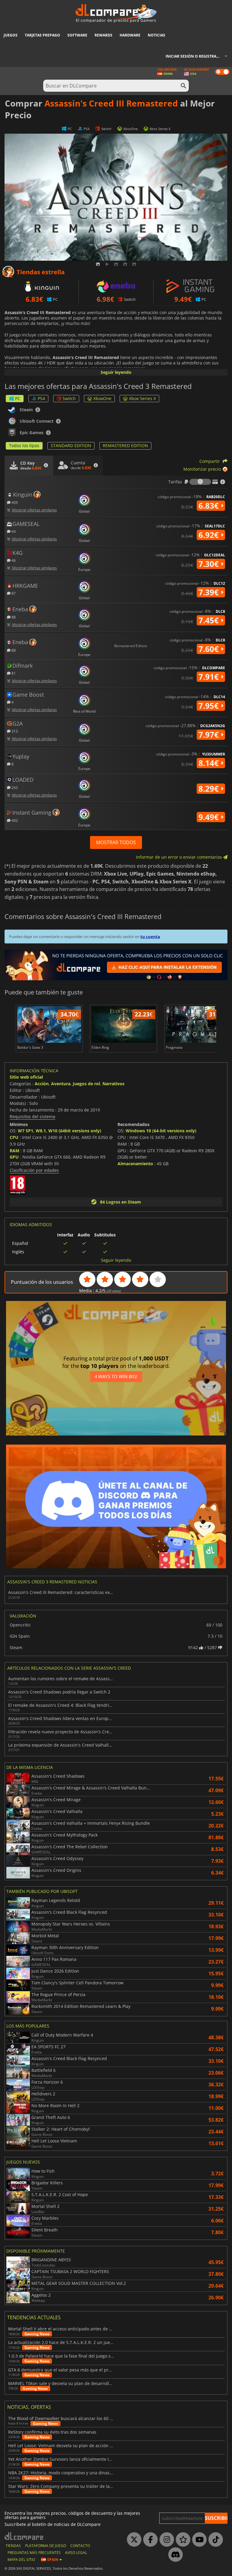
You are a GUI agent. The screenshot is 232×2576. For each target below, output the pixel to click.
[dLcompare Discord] (174, 2555)
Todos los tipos (24, 445)
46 (13, 560)
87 (13, 593)
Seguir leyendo (116, 372)
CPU (14, 1137)
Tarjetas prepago (42, 35)
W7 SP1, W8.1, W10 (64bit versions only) (60, 1131)
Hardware (130, 35)
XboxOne (102, 398)
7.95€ (210, 706)
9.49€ (210, 817)
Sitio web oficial (26, 1077)
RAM (14, 1151)
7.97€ (210, 735)
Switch (69, 398)
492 (14, 820)
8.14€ (210, 763)
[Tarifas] (200, 482)
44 (13, 531)
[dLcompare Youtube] (198, 2540)
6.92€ (210, 535)
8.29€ (210, 789)
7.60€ (210, 649)
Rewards (103, 35)
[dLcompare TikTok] (214, 2540)
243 (14, 787)
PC (18, 398)
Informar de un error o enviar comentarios (180, 857)
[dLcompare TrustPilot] (182, 2540)
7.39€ (210, 592)
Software (77, 35)
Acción (42, 1084)
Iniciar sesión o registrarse (194, 56)
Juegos (11, 35)
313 (14, 731)
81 (13, 673)
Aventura (61, 1084)
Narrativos (113, 1084)
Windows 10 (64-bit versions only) (161, 1131)
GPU (14, 1157)
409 (14, 502)
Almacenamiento (135, 1164)
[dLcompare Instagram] (165, 2540)
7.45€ (210, 620)
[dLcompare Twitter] (133, 2540)
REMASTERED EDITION (125, 445)
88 (13, 617)
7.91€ (210, 677)
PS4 (41, 398)
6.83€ (210, 506)
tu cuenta (150, 937)
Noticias (156, 35)
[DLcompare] (24, 2536)
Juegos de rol (86, 1084)
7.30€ (210, 564)
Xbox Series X (142, 398)
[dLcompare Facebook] (149, 2540)
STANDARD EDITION (71, 445)
